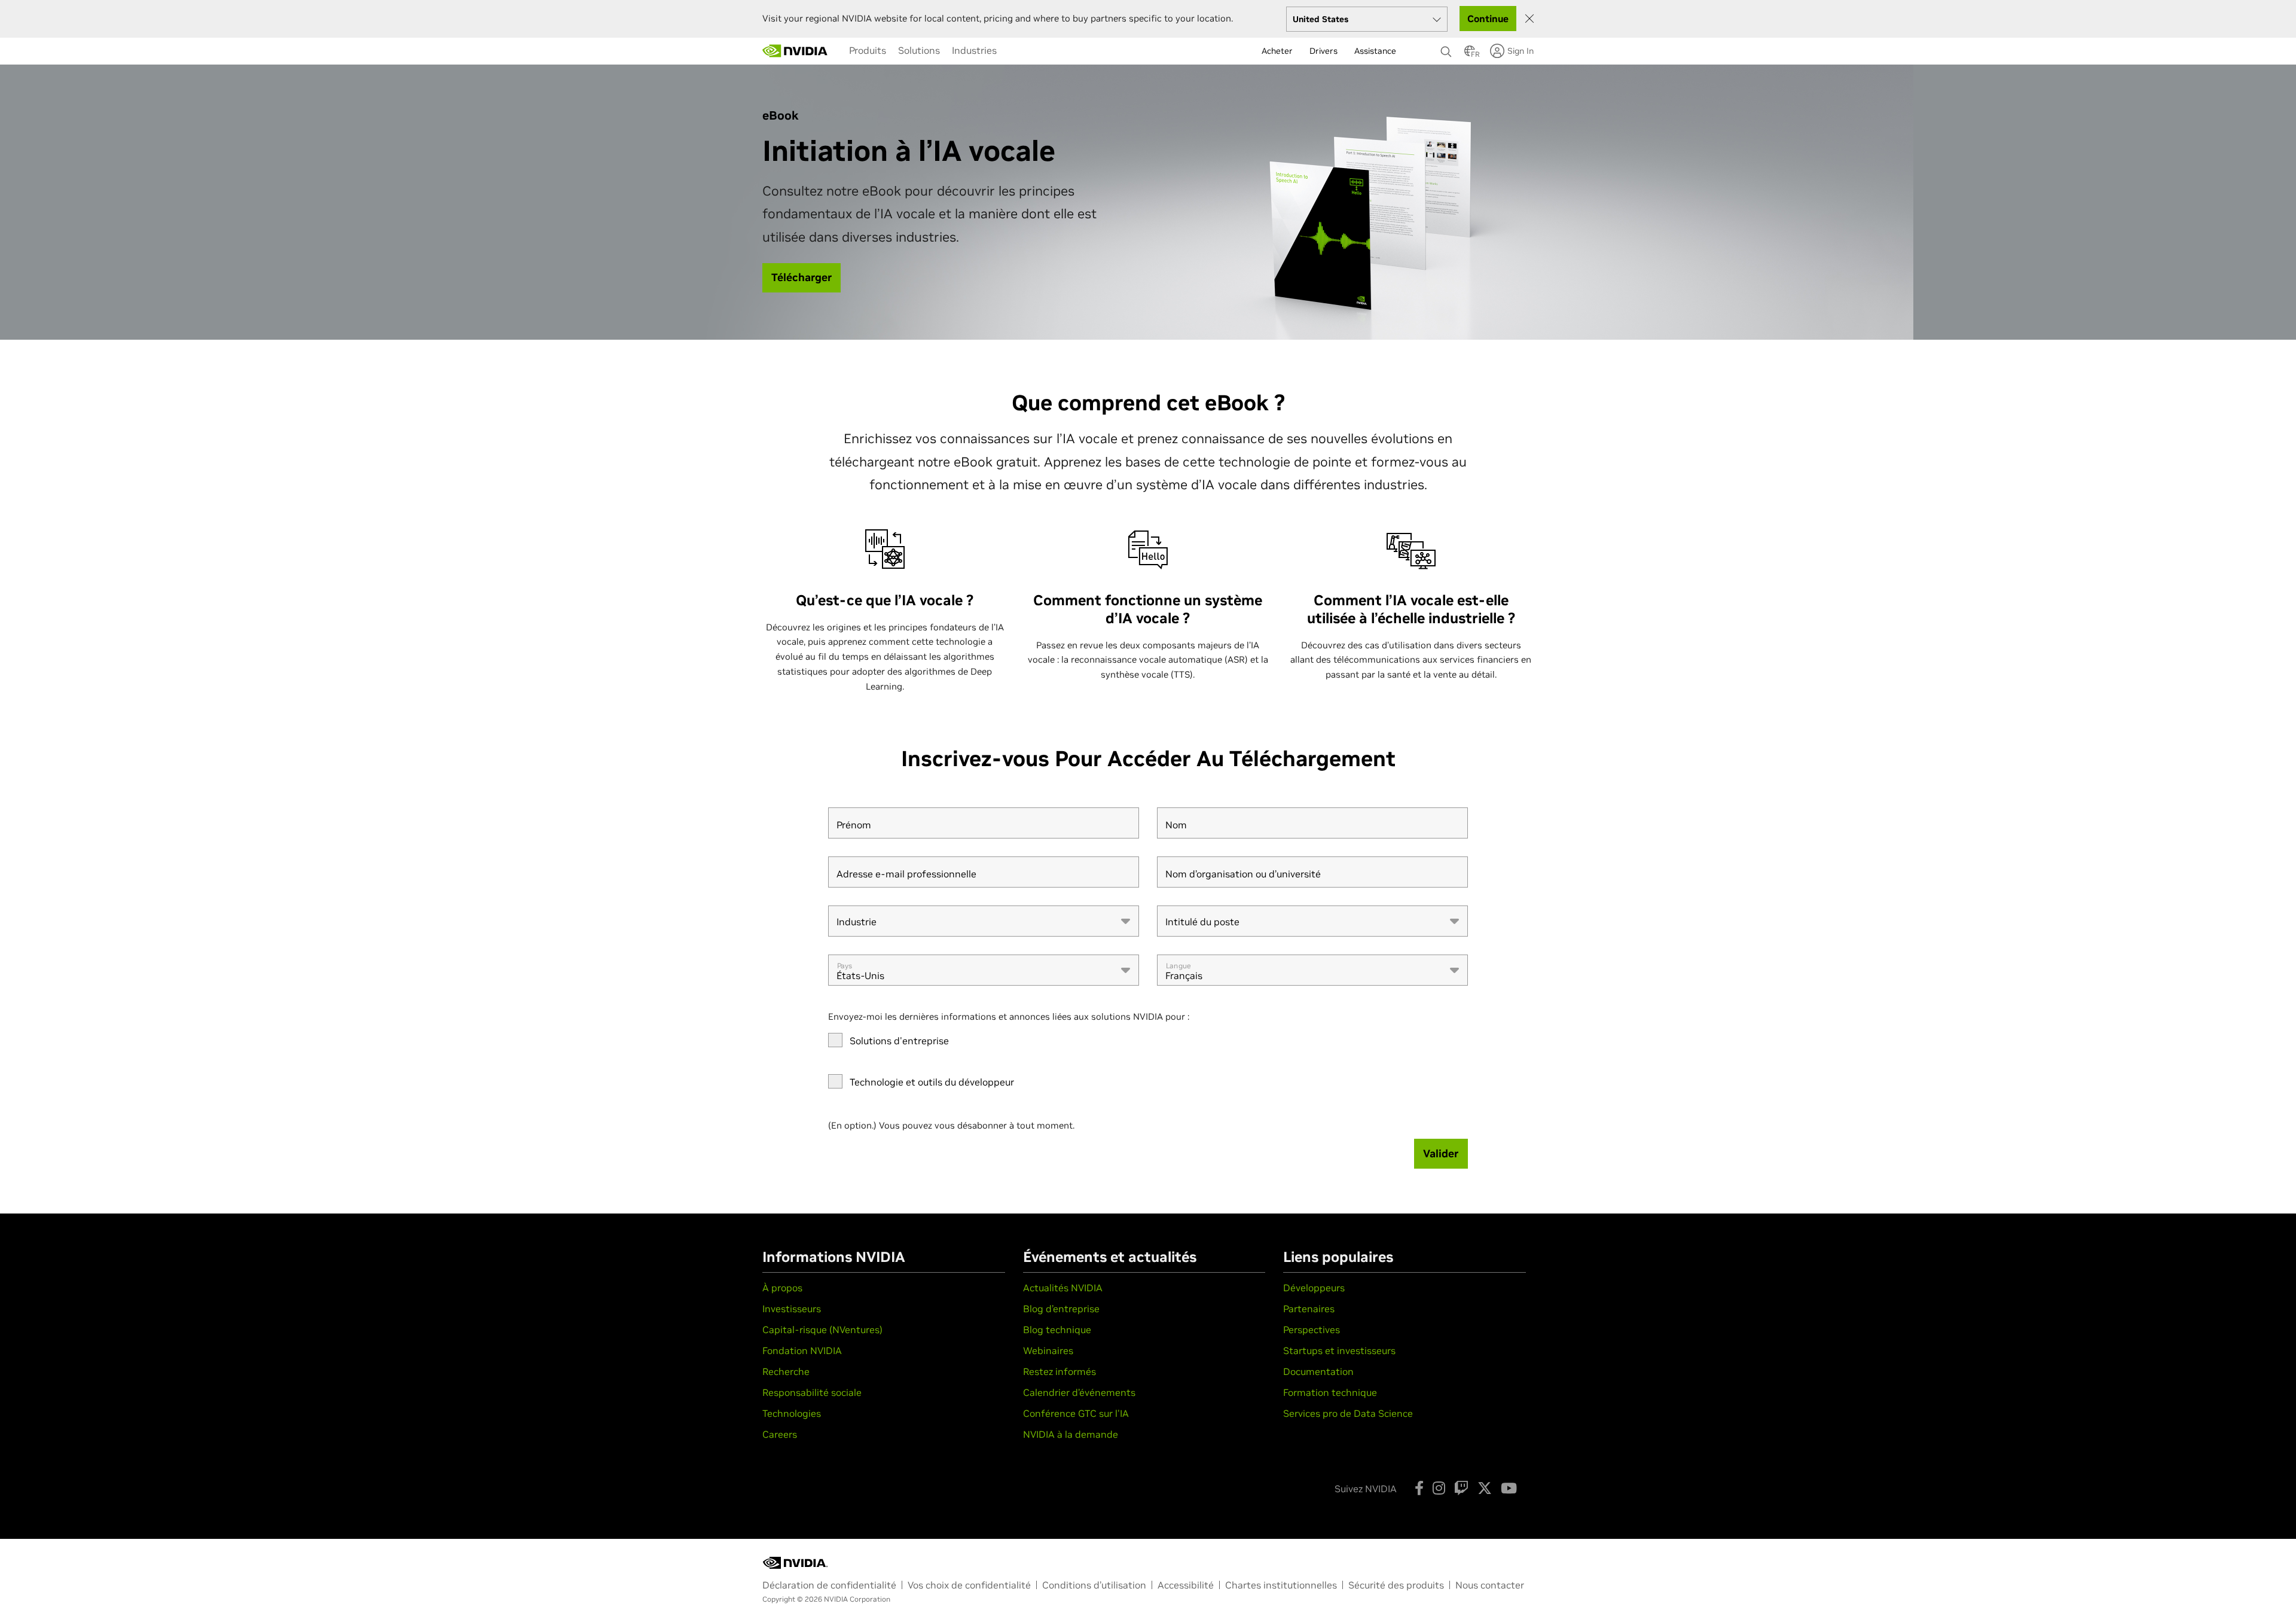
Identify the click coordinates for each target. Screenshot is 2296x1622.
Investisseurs (792, 1309)
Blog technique (1057, 1330)
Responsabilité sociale (812, 1392)
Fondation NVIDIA (802, 1350)
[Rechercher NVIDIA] (1446, 48)
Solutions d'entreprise (899, 1041)
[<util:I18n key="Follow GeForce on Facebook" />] (1419, 1488)
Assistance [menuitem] (1375, 51)
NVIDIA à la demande (1071, 1434)
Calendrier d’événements (1079, 1392)
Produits (868, 50)
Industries (974, 50)
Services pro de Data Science (1348, 1413)
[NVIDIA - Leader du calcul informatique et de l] (795, 51)
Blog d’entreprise (1061, 1309)
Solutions (919, 50)
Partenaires (1309, 1309)
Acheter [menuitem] (1277, 51)
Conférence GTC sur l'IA (1076, 1413)
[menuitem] (868, 50)
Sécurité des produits (1396, 1585)
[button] (1470, 54)
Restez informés (1060, 1371)
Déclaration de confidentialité (829, 1585)
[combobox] (984, 921)
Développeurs (1314, 1288)
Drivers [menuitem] (1323, 51)
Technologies (792, 1413)
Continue (1488, 19)
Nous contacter (1490, 1585)
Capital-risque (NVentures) (822, 1330)
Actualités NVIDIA (1063, 1288)
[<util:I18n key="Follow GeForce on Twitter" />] (1485, 1488)
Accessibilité (1186, 1585)
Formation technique (1330, 1392)
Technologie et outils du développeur (932, 1082)
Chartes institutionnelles (1281, 1585)
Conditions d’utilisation (1094, 1585)
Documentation (1318, 1371)
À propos (782, 1288)
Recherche (786, 1371)
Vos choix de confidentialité (969, 1585)
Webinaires (1048, 1350)
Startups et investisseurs (1339, 1350)
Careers (780, 1434)
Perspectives (1312, 1330)
